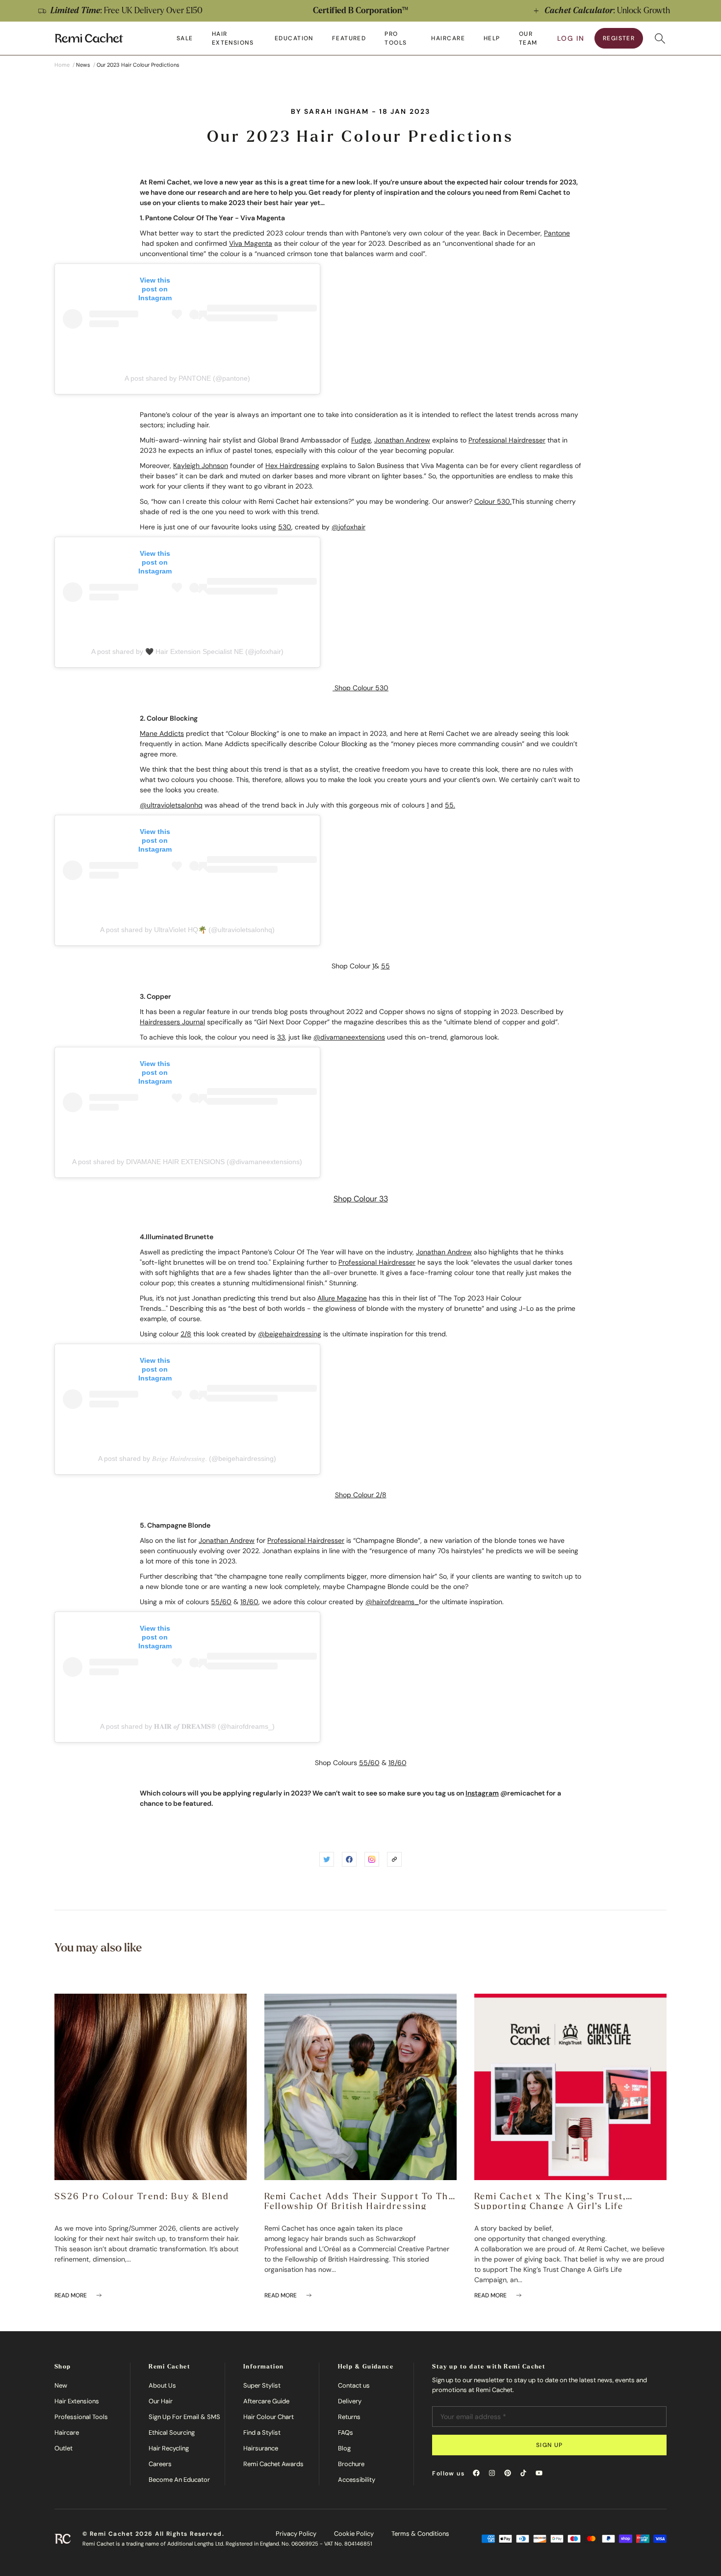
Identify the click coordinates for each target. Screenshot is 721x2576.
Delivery (350, 2401)
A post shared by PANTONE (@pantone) (187, 378)
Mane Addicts (162, 733)
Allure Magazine (342, 1298)
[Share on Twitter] (327, 1859)
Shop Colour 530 (360, 688)
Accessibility (357, 2480)
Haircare (67, 2433)
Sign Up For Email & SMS (184, 2417)
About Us (162, 2385)
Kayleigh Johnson (201, 466)
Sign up (550, 2445)
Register (619, 38)
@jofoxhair (348, 527)
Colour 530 (492, 501)
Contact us (354, 2385)
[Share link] (394, 1859)
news (83, 65)
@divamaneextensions (349, 1037)
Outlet (64, 2448)
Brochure (351, 2464)
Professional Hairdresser (507, 440)
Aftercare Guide (266, 2401)
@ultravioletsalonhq (171, 805)
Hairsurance (261, 2448)
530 (285, 527)
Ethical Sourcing (172, 2433)
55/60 (221, 1602)
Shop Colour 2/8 (361, 1495)
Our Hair (161, 2401)
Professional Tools (81, 2417)
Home (62, 65)
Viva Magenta (251, 243)
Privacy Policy (296, 2534)
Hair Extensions (77, 2401)
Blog (344, 2448)
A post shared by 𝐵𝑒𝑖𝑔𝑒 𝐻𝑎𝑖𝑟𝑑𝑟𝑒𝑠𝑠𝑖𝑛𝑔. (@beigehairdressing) (187, 1458)
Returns (349, 2417)
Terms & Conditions (420, 2534)
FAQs (346, 2433)
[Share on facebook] (349, 1859)
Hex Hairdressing (292, 466)
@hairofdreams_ (392, 1602)
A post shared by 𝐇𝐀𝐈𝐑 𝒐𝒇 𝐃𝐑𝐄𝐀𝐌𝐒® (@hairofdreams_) (187, 1726)
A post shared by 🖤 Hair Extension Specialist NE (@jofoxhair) (187, 651)
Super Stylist (262, 2385)
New (61, 2385)
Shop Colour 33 (361, 1199)
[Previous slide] (18, 11)
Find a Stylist (262, 2433)
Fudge (361, 440)
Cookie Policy (354, 2534)
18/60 (249, 1602)
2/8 (186, 1334)
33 (281, 1037)
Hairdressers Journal (172, 1022)
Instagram (482, 1793)
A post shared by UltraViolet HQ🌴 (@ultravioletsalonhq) (187, 930)
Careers (160, 2464)
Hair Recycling (169, 2448)
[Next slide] (703, 11)
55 (449, 805)
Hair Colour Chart (269, 2417)
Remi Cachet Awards (273, 2464)
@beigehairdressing (290, 1334)
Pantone (557, 233)
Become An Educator (179, 2480)
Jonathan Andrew (402, 440)
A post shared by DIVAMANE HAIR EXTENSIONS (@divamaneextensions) (187, 1162)
